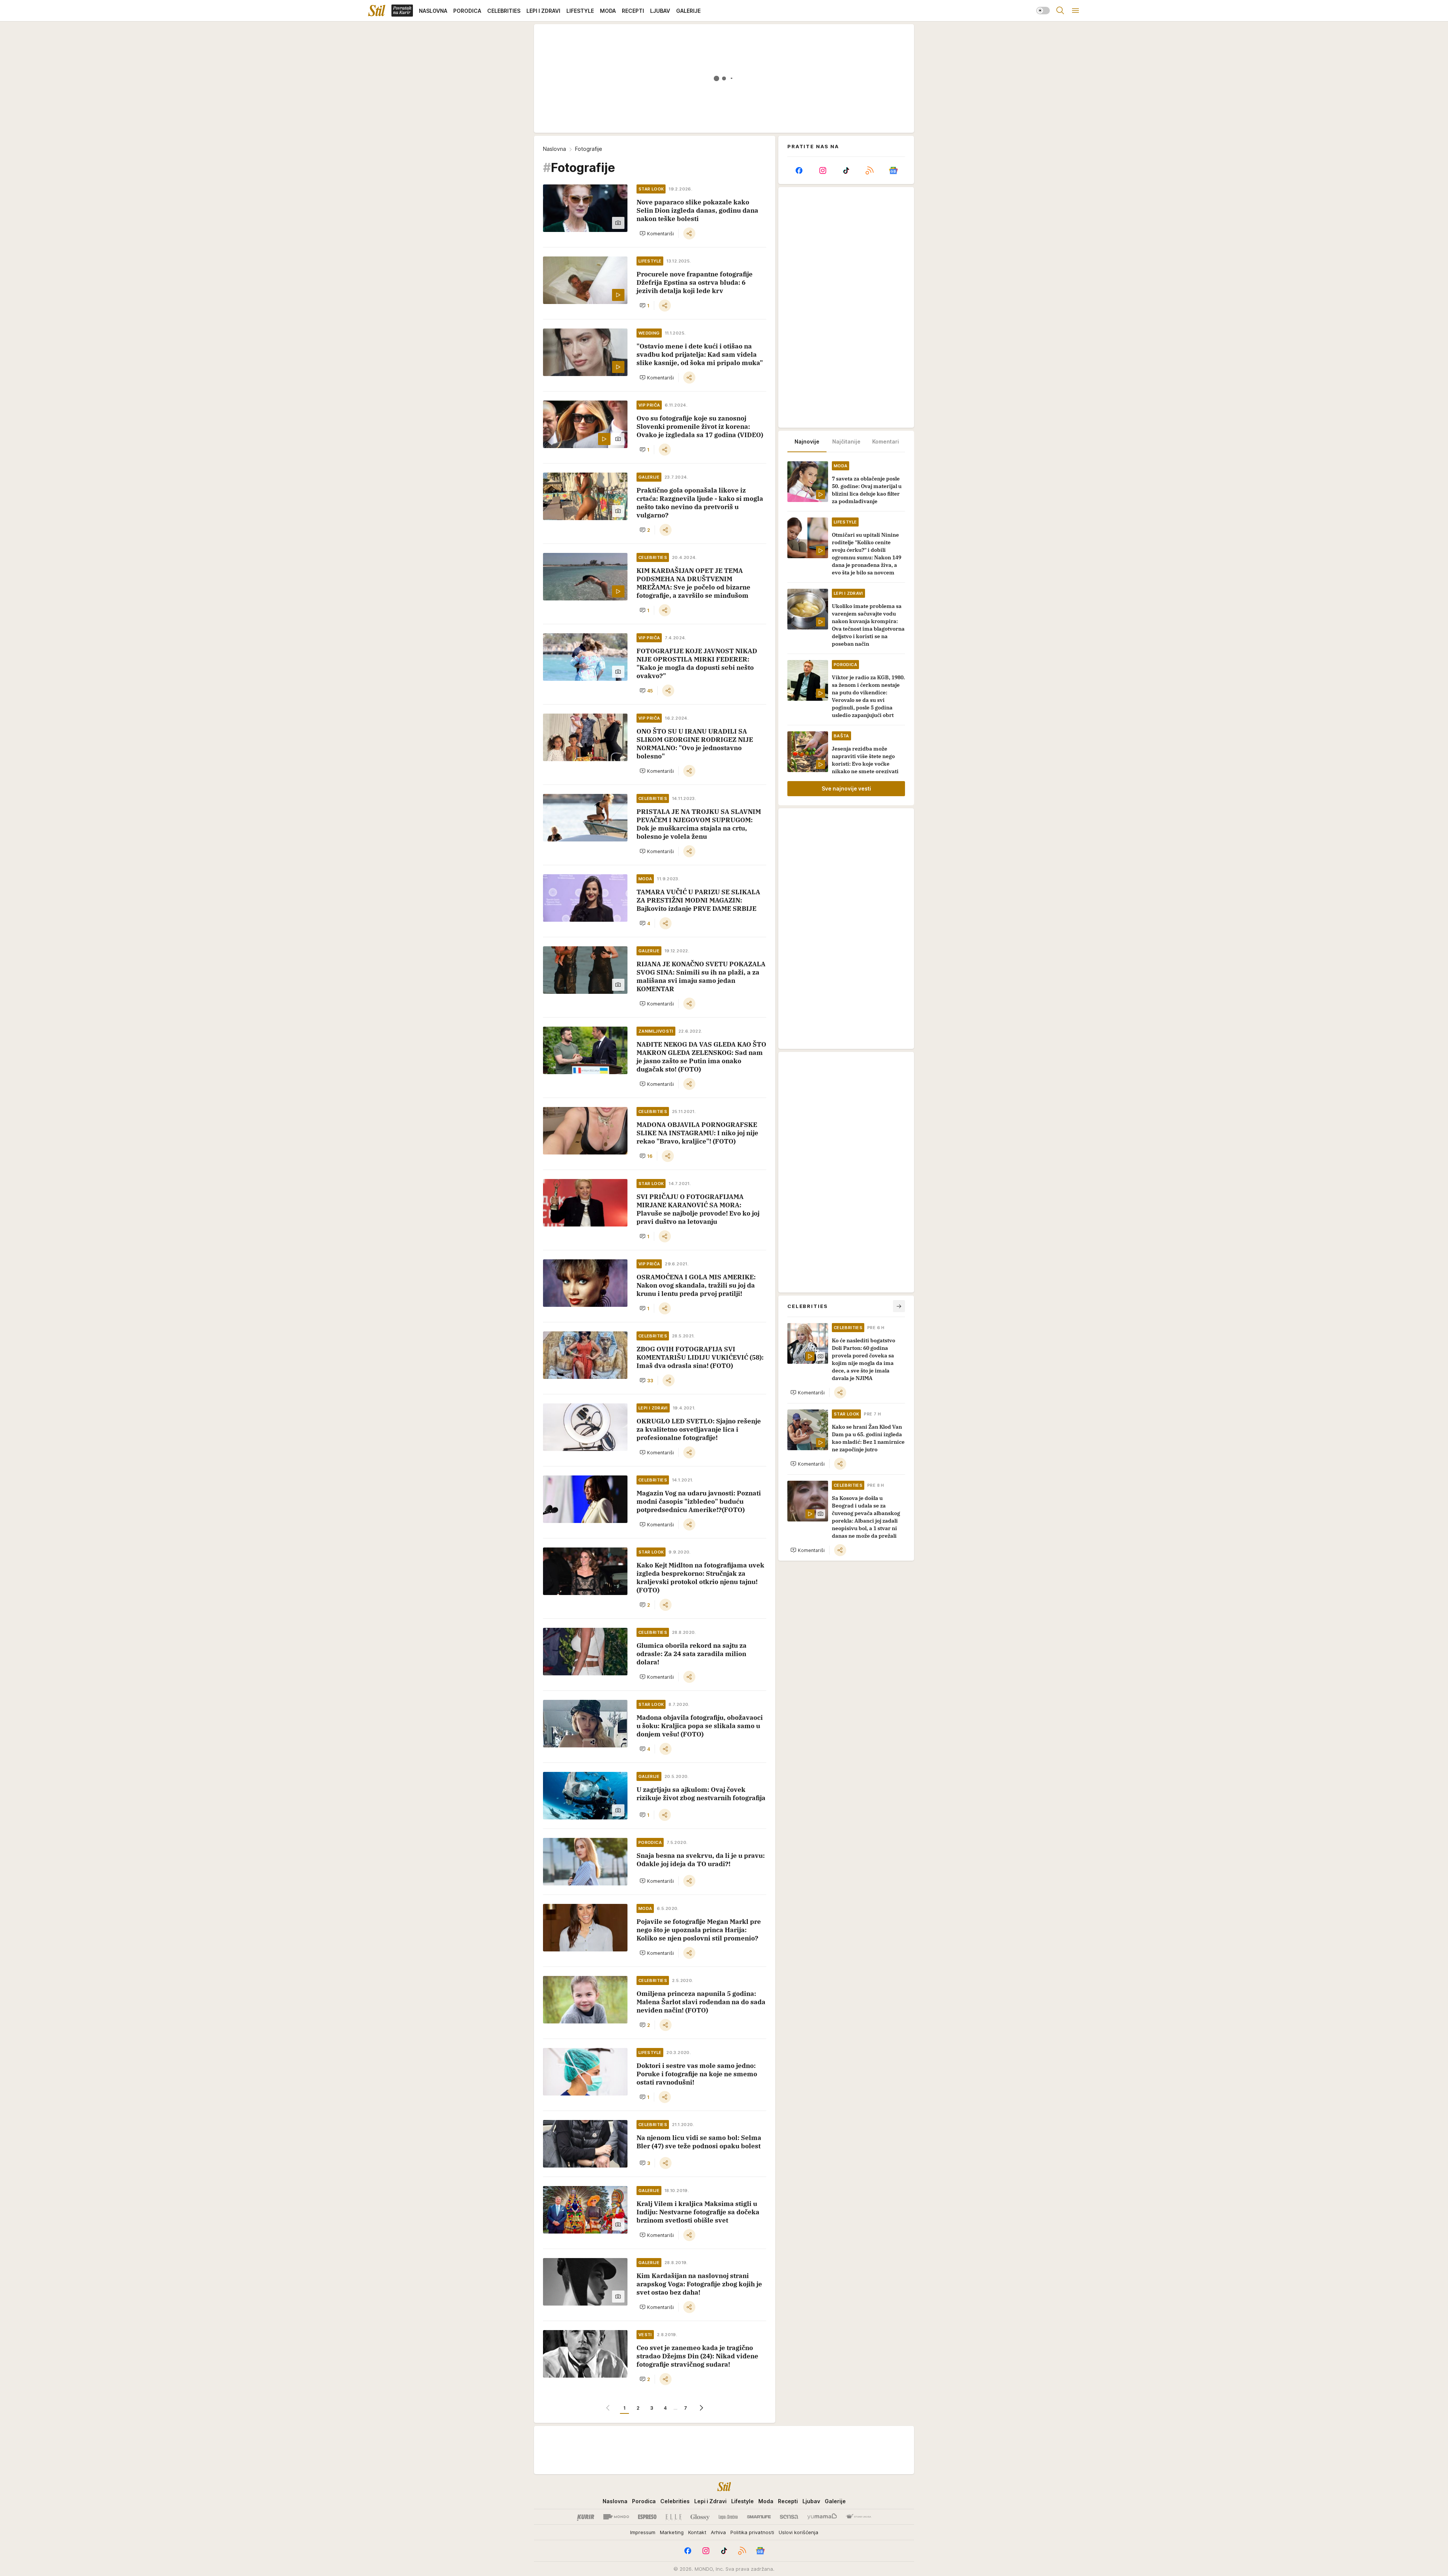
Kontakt (697, 2532)
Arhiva (718, 2532)
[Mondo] (616, 2517)
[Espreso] (647, 2517)
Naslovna (555, 149)
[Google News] (893, 170)
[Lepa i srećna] (728, 2517)
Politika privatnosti (752, 2532)
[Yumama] (822, 2517)
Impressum (643, 2532)
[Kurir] (586, 2517)
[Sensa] (789, 2517)
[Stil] (377, 11)
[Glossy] (700, 2517)
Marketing (672, 2532)
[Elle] (673, 2517)
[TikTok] (846, 170)
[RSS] (870, 170)
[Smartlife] (759, 2517)
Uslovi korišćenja (798, 2532)
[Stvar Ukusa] (858, 2517)
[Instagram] (822, 170)
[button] (657, 233)
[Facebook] (799, 170)
